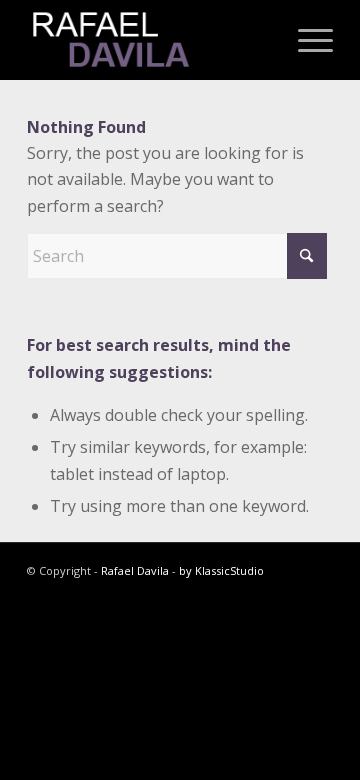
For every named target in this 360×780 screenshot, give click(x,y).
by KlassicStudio (221, 570)
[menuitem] (305, 40)
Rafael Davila (135, 570)
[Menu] (305, 40)
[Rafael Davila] (149, 40)
